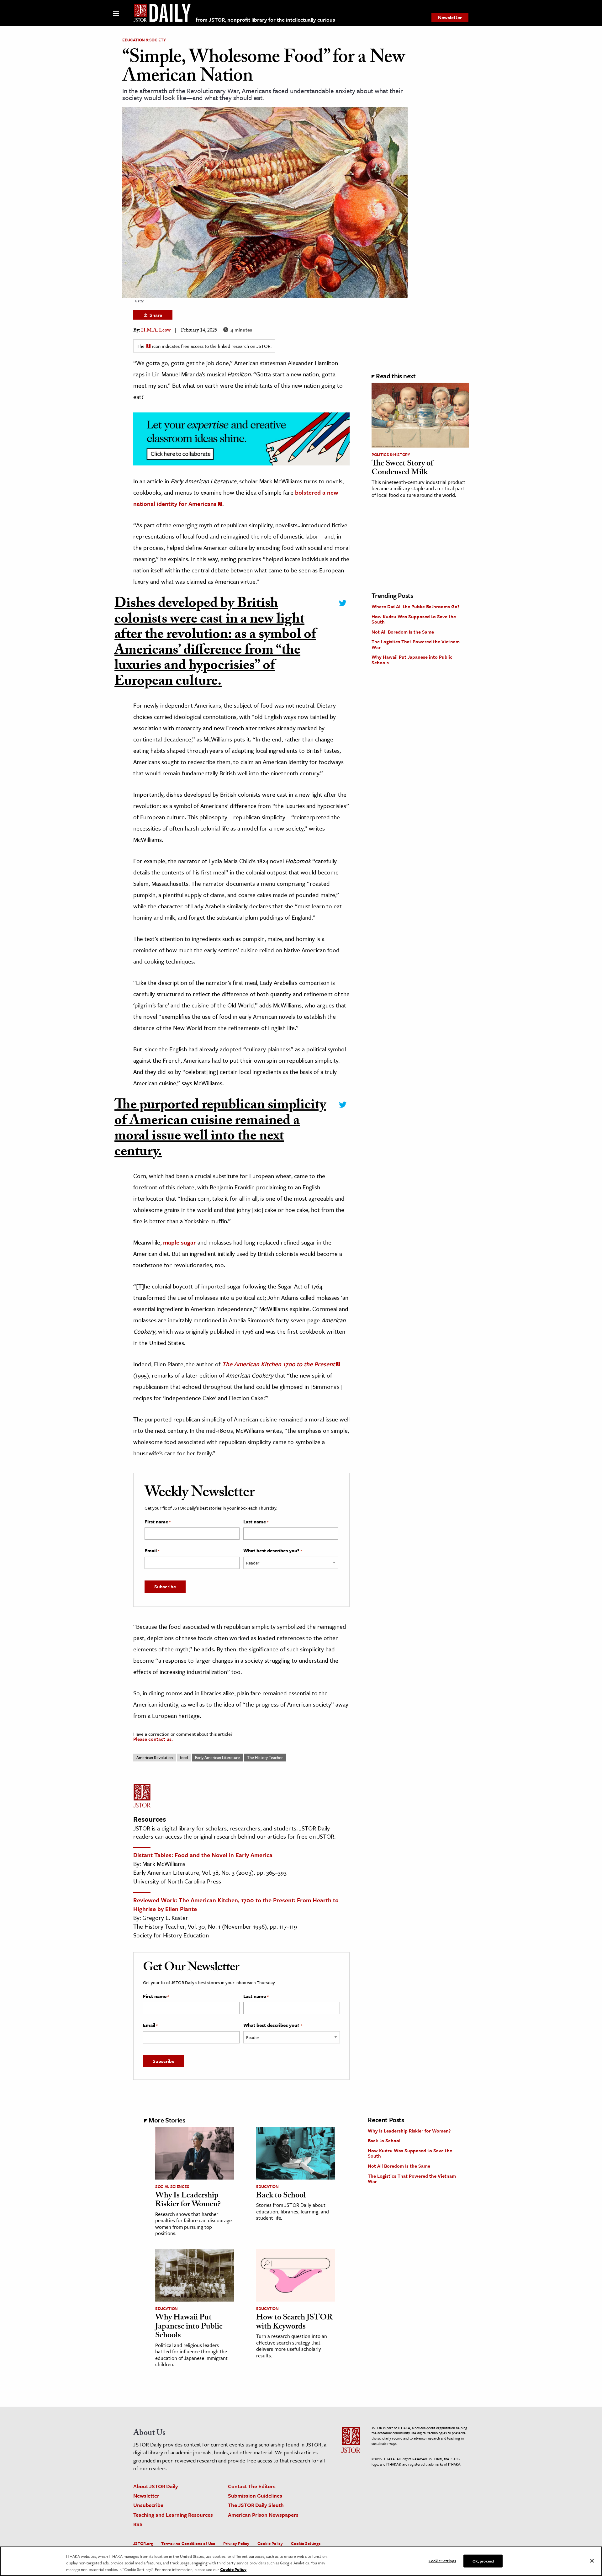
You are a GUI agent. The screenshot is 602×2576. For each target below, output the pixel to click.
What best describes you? (273, 1551)
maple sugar (180, 1242)
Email (152, 1551)
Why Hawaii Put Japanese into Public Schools (412, 660)
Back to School (281, 2196)
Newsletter (450, 17)
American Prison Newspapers (263, 2515)
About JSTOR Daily (156, 2486)
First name (158, 1522)
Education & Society (144, 40)
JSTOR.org (143, 2543)
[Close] (592, 2561)
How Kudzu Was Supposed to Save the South (414, 619)
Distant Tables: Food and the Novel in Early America (203, 1855)
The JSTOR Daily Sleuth (256, 2505)
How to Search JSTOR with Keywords (294, 2323)
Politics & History (391, 454)
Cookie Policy (270, 2543)
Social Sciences (172, 2186)
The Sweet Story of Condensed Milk (402, 469)
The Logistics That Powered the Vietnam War (416, 644)
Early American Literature (217, 1757)
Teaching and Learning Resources (173, 2515)
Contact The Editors (252, 2486)
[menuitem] (450, 18)
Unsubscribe (148, 2505)
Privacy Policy (236, 2543)
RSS (138, 2524)
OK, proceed (483, 2561)
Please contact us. (153, 1739)
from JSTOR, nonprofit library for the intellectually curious (265, 20)
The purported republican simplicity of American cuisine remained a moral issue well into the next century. (220, 1130)
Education (267, 2186)
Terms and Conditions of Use (188, 2543)
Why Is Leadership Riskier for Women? (188, 2201)
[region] (301, 2561)
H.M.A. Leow (156, 331)
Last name (256, 1522)
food (184, 1757)
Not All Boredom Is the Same (403, 632)
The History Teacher (265, 1757)
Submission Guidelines (255, 2496)
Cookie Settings (306, 2543)
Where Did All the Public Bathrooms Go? (415, 606)
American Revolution (155, 1757)
